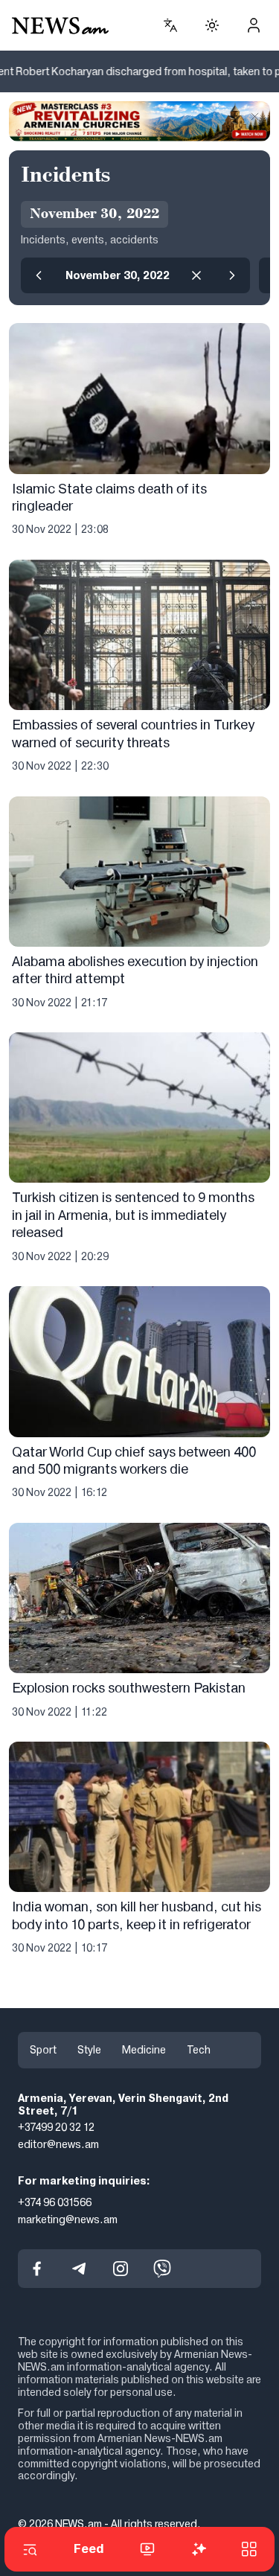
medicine (144, 2050)
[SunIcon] (212, 25)
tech (199, 2050)
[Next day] (232, 275)
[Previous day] (39, 275)
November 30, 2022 (118, 275)
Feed (89, 2549)
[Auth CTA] (254, 25)
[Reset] (196, 275)
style (89, 2050)
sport (43, 2050)
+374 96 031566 (55, 2202)
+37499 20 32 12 (56, 2127)
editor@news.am (58, 2144)
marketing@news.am (68, 2219)
